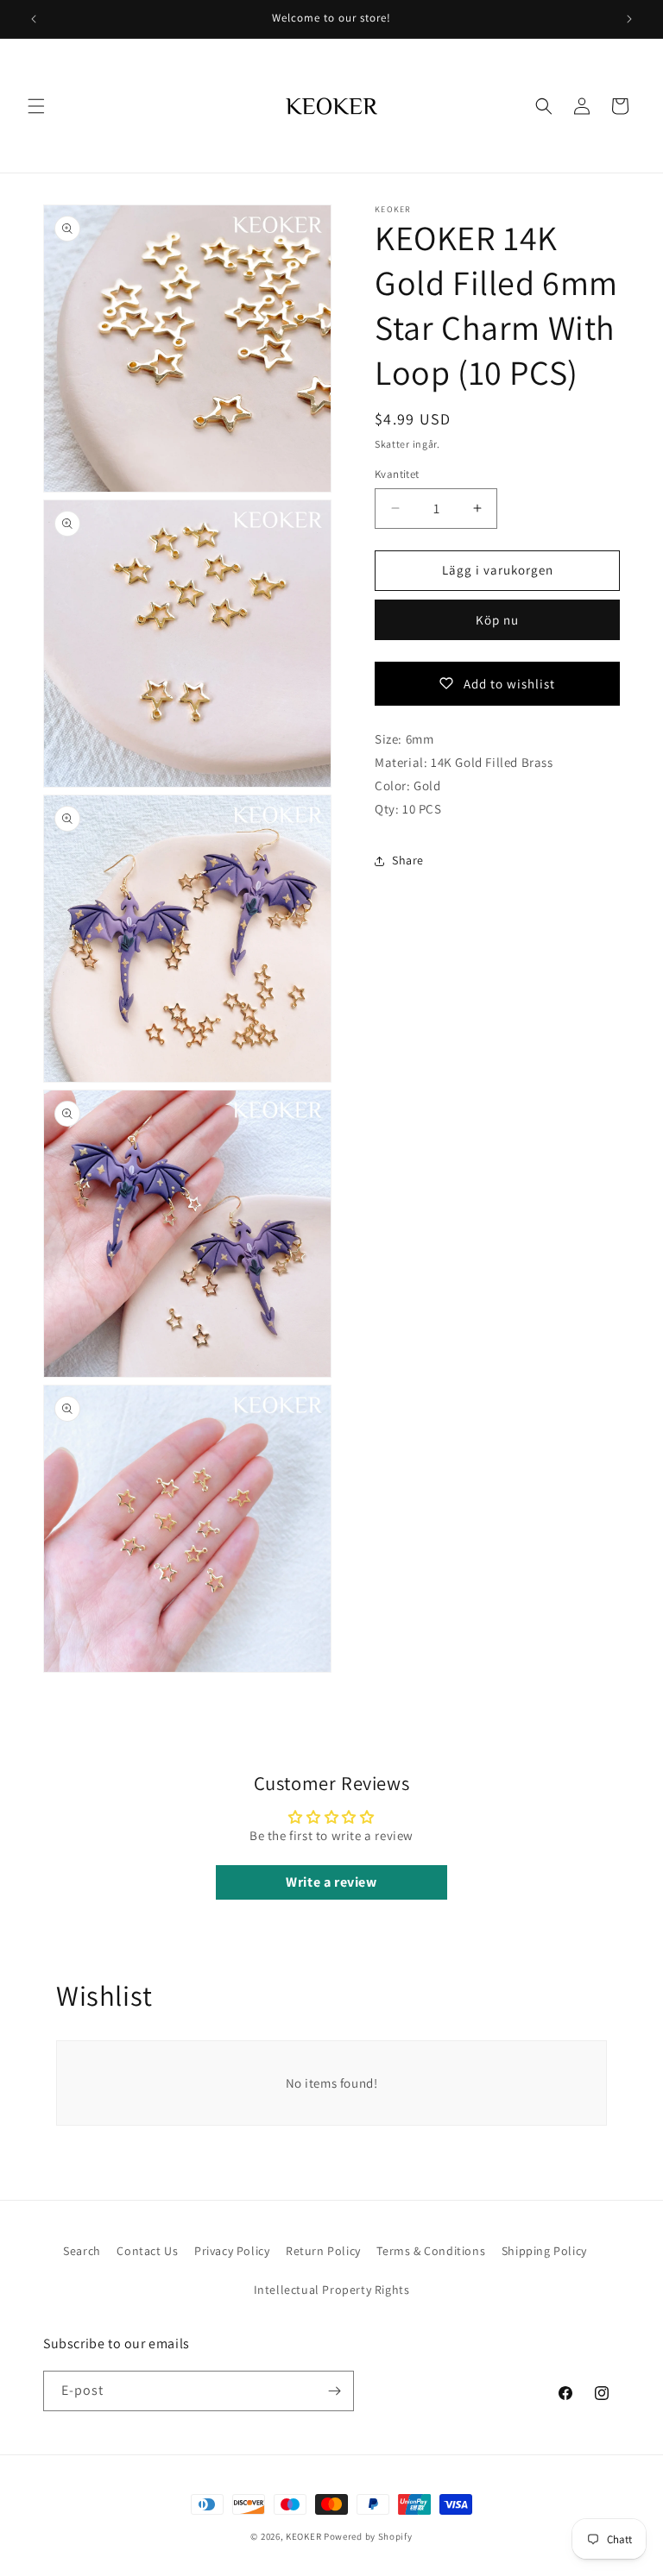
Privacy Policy (232, 2251)
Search (82, 2251)
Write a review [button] (331, 1882)
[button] (36, 106)
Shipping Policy (544, 2251)
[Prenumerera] (334, 2391)
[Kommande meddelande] (629, 19)
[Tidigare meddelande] (34, 19)
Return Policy (323, 2251)
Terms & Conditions (431, 2251)
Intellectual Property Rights (332, 2290)
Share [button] (408, 860)
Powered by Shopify (368, 2536)
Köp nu (497, 620)
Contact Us (147, 2251)
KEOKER (303, 2536)
